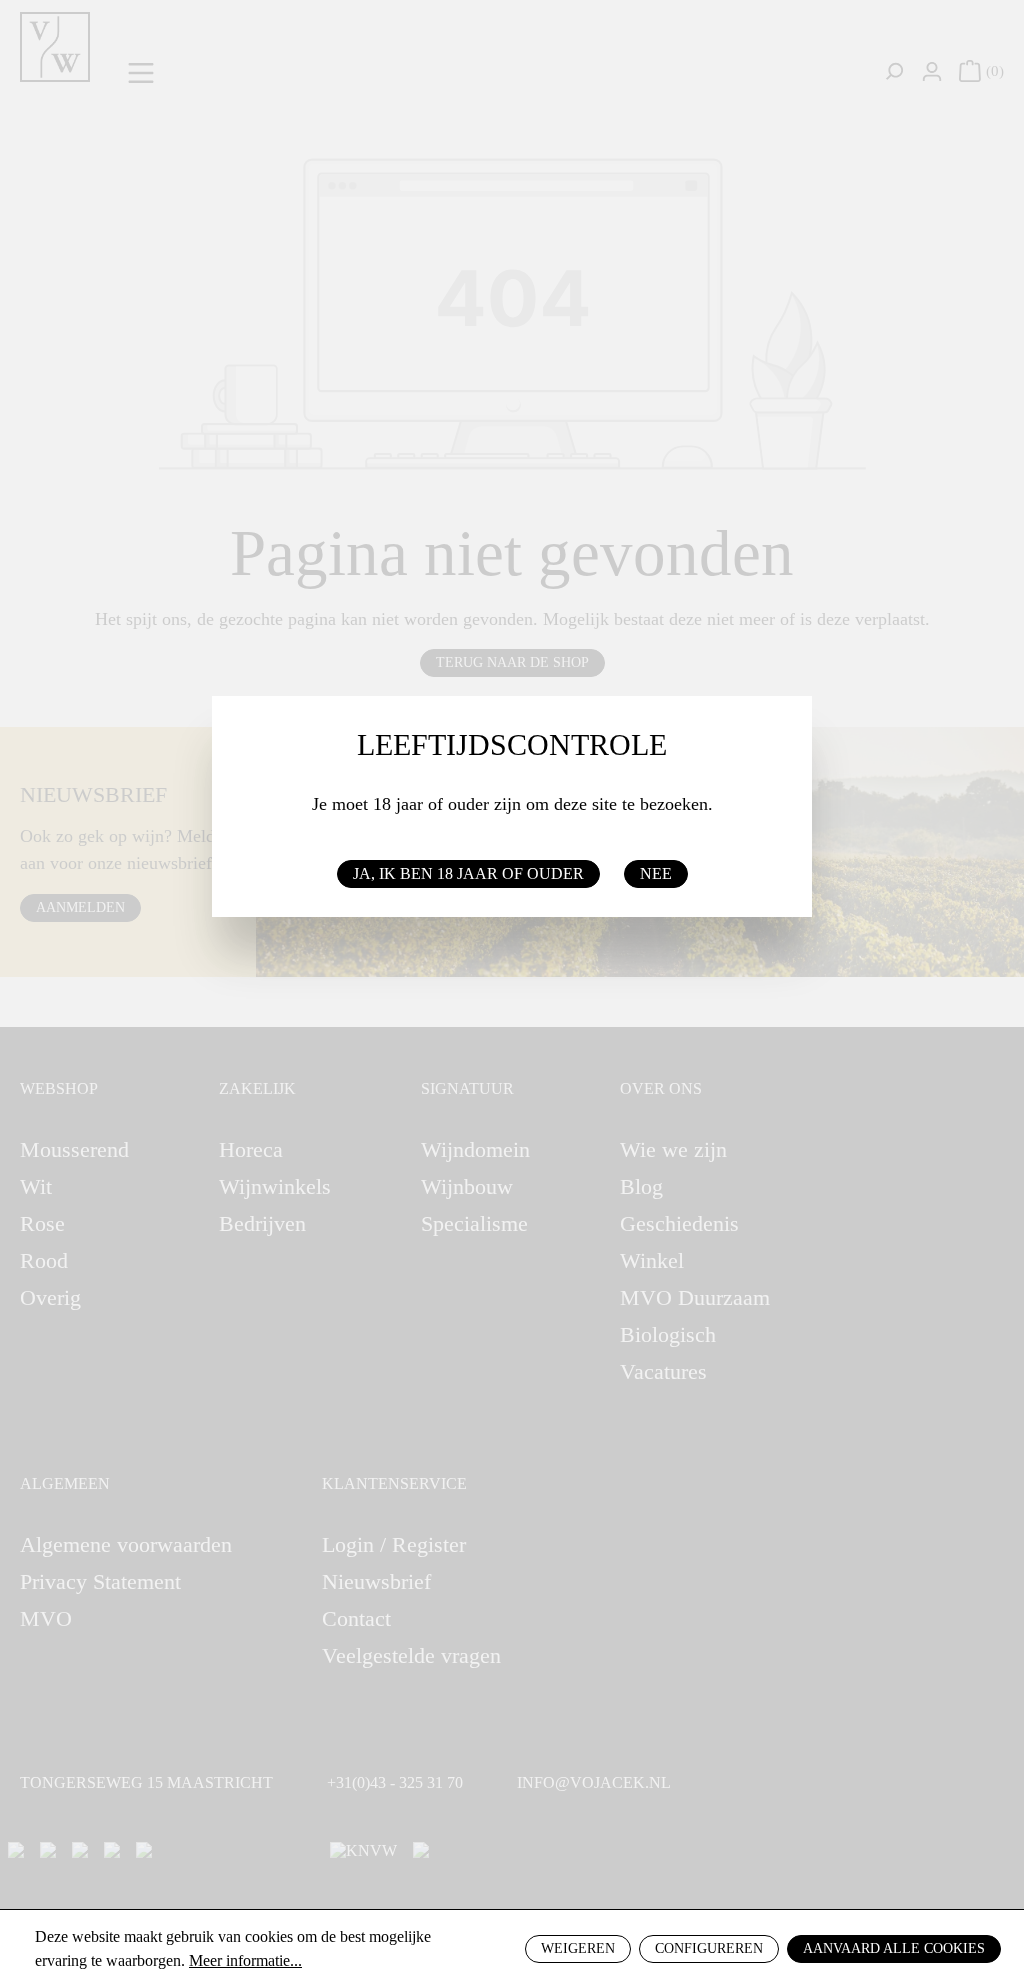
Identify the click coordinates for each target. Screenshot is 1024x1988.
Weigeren (578, 1948)
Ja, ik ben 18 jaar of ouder (468, 873)
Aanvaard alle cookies (894, 1948)
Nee (656, 873)
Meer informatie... (245, 1960)
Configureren (709, 1948)
